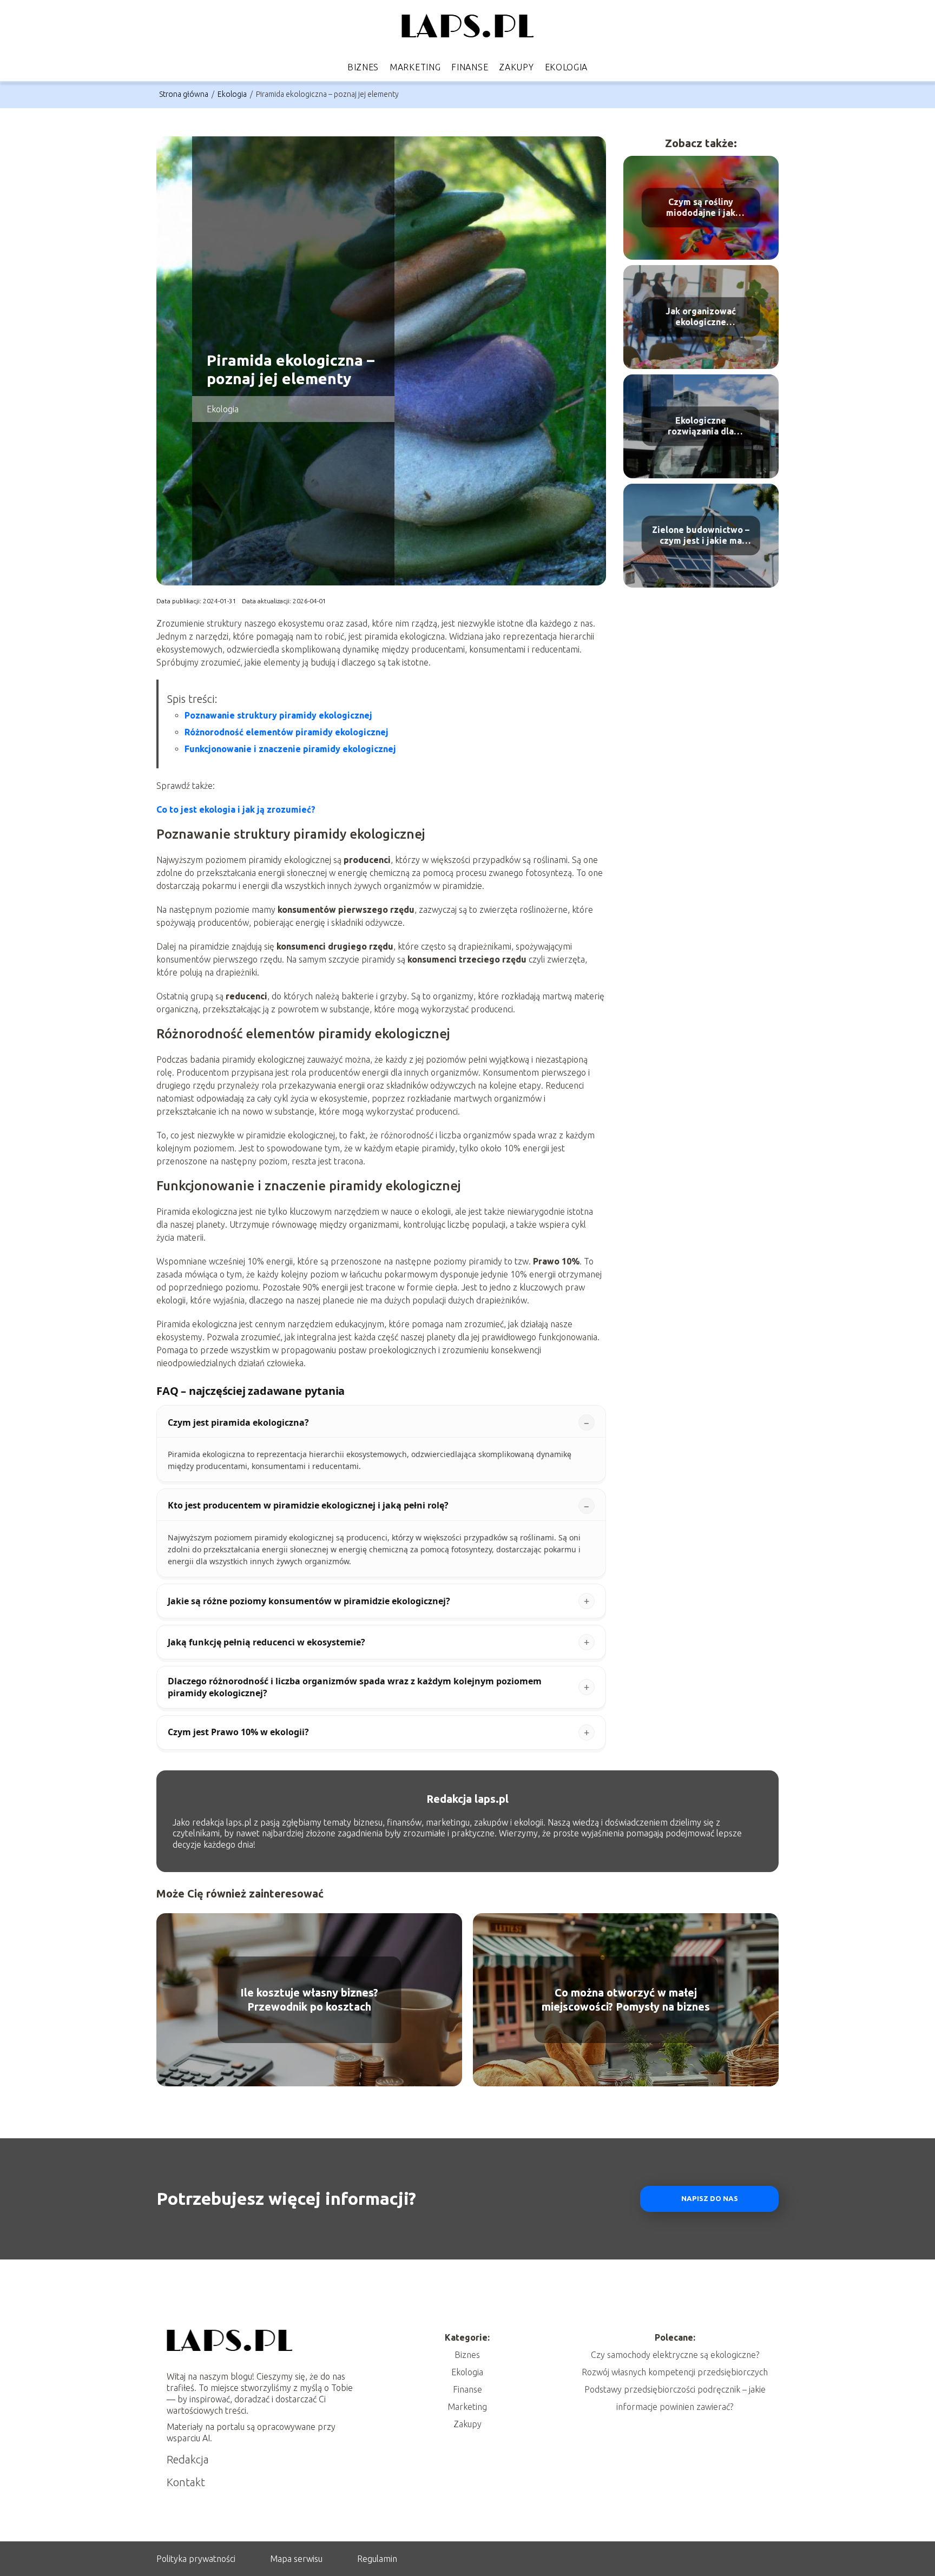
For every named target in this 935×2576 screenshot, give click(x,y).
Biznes (363, 67)
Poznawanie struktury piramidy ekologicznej (278, 715)
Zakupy (516, 67)
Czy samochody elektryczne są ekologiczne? (675, 2355)
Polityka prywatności (196, 2559)
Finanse (470, 67)
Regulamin (377, 2559)
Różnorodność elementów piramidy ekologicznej (287, 732)
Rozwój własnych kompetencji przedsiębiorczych (675, 2372)
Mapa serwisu (296, 2559)
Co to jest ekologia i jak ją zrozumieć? (236, 809)
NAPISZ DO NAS (710, 2199)
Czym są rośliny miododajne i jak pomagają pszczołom (701, 208)
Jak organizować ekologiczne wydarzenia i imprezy (701, 317)
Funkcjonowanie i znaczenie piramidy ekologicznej (290, 749)
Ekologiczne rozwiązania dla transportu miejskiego (701, 427)
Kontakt (186, 2482)
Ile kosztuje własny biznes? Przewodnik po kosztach (309, 1999)
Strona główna (185, 94)
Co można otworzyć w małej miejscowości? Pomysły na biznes (626, 1999)
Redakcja (188, 2459)
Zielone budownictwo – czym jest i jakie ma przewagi (701, 536)
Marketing (415, 67)
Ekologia (567, 67)
